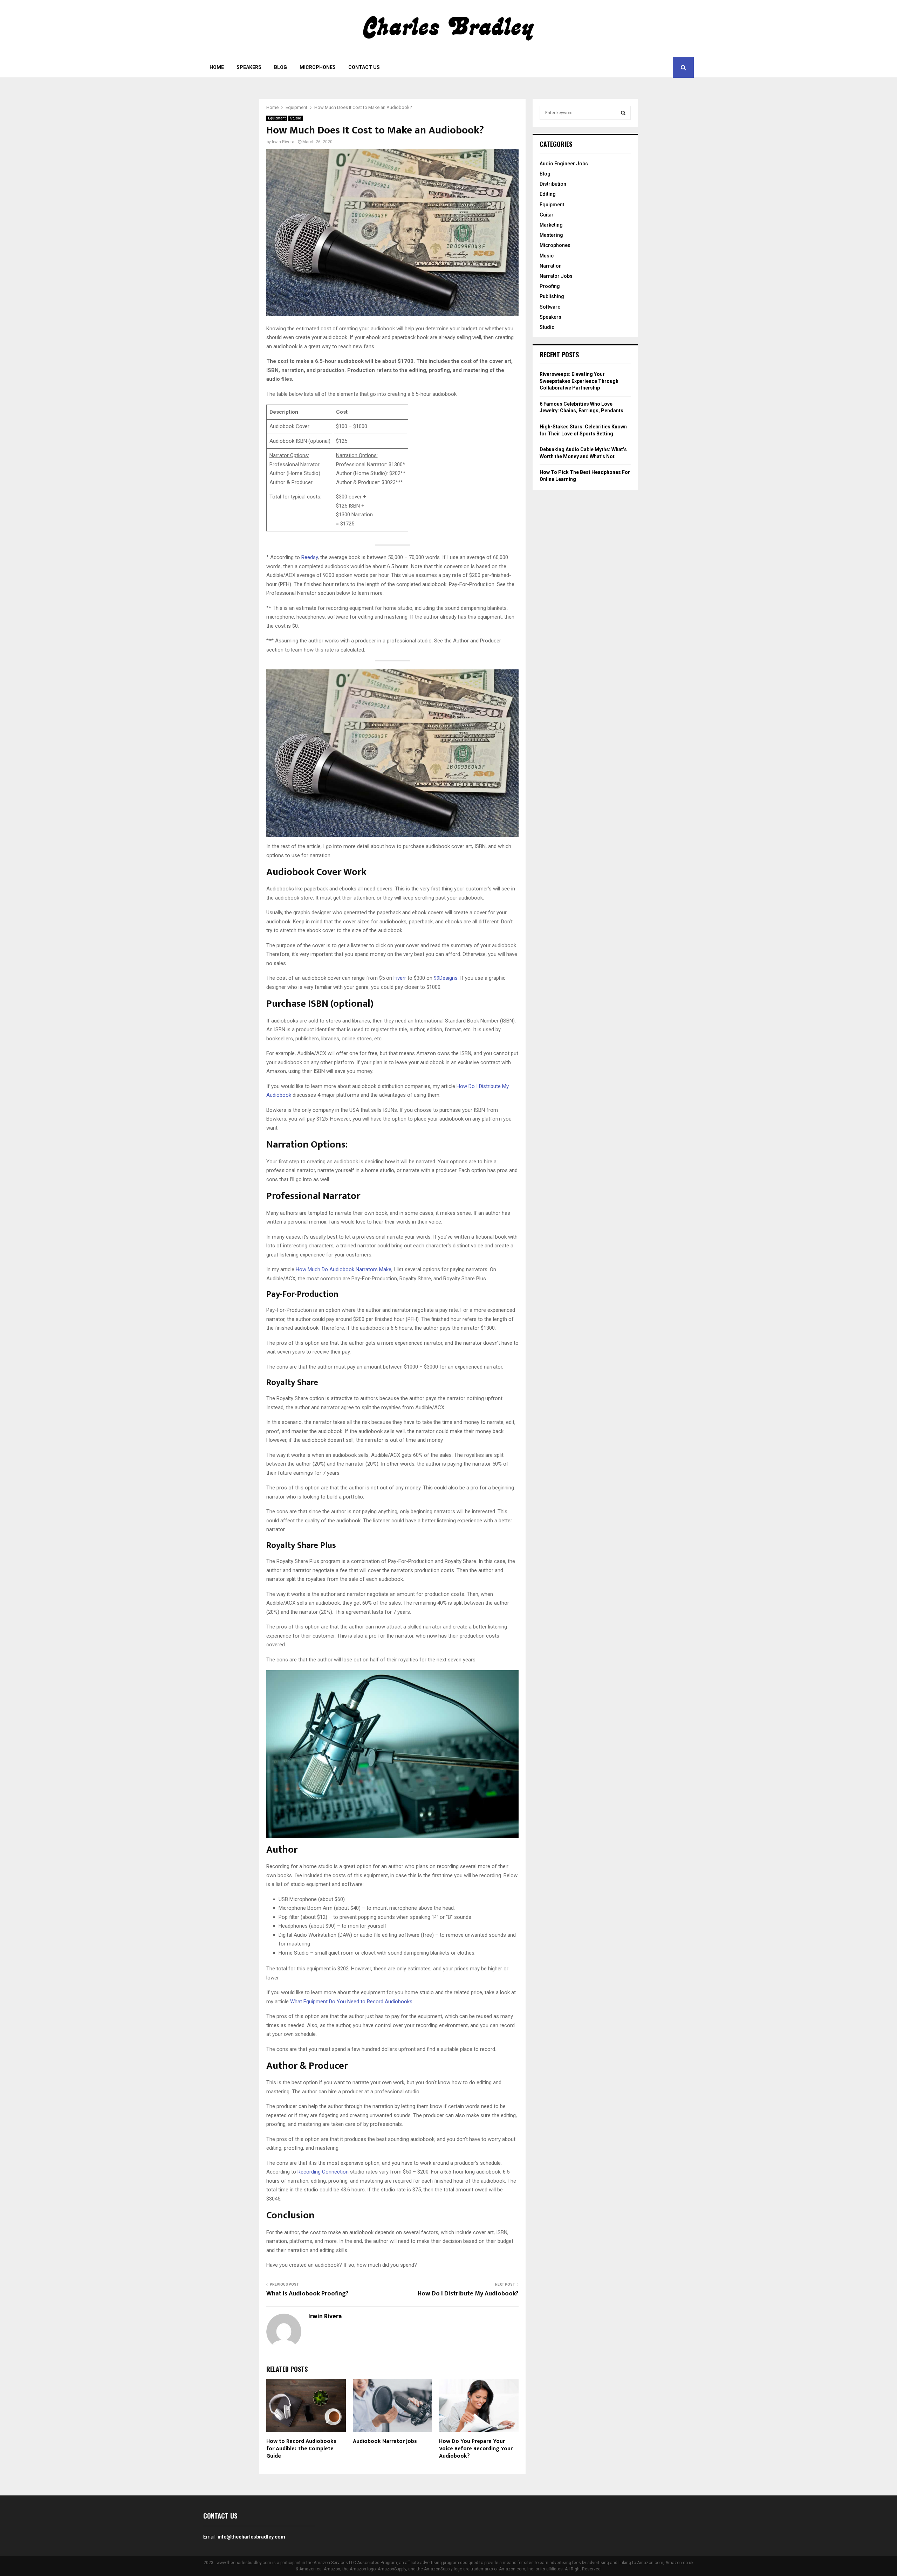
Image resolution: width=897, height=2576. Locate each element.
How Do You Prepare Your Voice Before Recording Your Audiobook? (476, 2449)
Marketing (551, 225)
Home (217, 67)
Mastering (551, 235)
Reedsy (310, 557)
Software (550, 307)
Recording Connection (323, 2172)
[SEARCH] (623, 113)
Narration (551, 266)
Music (547, 256)
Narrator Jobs (556, 276)
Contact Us (364, 67)
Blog (280, 67)
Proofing (550, 286)
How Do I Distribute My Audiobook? (468, 2294)
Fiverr (400, 978)
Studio (296, 118)
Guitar (547, 215)
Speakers (249, 67)
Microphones (318, 67)
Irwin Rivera (283, 142)
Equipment (277, 118)
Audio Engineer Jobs (564, 164)
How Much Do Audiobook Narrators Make (344, 1269)
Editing (548, 194)
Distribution (553, 184)
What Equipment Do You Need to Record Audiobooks (351, 2002)
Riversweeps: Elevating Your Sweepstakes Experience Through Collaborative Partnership (579, 381)
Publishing (552, 296)
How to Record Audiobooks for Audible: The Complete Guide (301, 2449)
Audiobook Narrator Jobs (385, 2441)
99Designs (446, 978)
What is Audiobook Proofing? (307, 2294)
